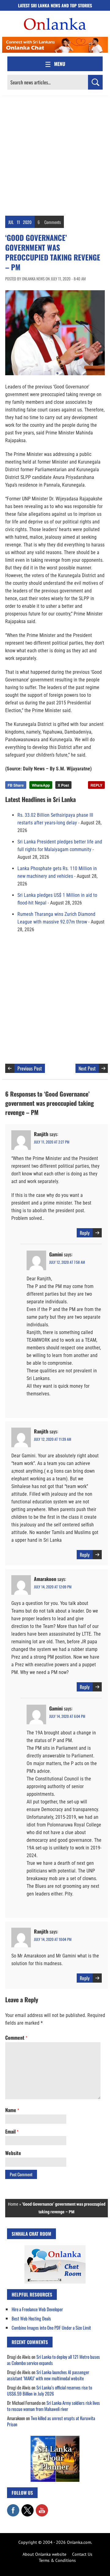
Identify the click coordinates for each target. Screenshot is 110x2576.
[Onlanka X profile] (28, 2507)
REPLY (96, 785)
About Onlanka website (44, 2554)
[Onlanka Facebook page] (13, 2507)
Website (13, 2153)
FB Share (16, 785)
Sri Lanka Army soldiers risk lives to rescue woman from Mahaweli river (53, 2406)
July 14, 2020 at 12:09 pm (53, 1587)
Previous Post (30, 1068)
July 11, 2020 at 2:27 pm (52, 1142)
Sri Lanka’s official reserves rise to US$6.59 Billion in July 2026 (50, 2390)
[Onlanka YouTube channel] (42, 2507)
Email (12, 2131)
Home (13, 2204)
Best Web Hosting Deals (31, 2318)
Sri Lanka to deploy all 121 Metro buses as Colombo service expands (53, 2360)
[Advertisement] (55, 154)
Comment (16, 2038)
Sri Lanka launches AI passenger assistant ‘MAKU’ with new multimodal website (48, 2375)
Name (12, 2110)
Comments (53, 222)
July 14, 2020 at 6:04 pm (67, 1716)
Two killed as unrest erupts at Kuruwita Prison (51, 2421)
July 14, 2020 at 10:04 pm (53, 1939)
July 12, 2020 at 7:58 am (67, 1262)
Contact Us (82, 2554)
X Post (63, 785)
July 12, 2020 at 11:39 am (53, 1439)
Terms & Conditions (57, 2560)
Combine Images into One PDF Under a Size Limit (51, 2327)
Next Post (87, 1068)
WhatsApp (41, 785)
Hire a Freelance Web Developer (37, 2309)
